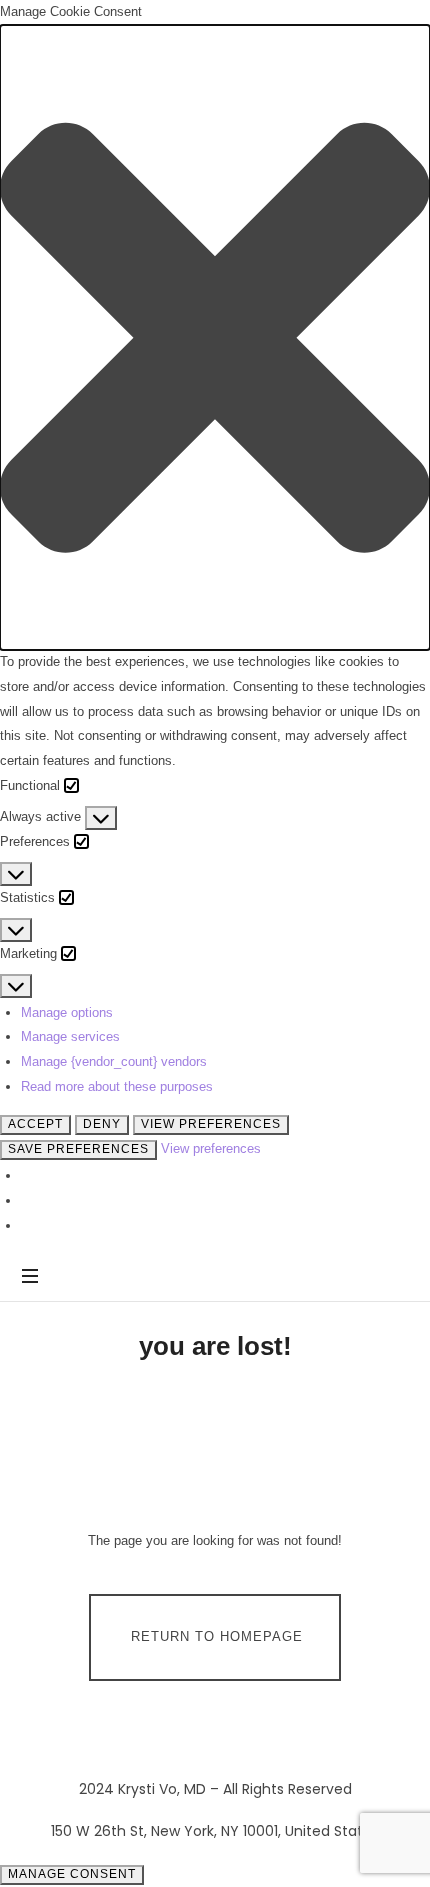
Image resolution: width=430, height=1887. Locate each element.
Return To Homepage (217, 1636)
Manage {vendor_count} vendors (114, 1061)
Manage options (67, 1012)
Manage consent (72, 1874)
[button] (215, 337)
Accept (35, 1124)
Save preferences (78, 1149)
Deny (102, 1124)
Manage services (70, 1036)
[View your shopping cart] (390, 1277)
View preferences (211, 1124)
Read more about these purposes (117, 1086)
